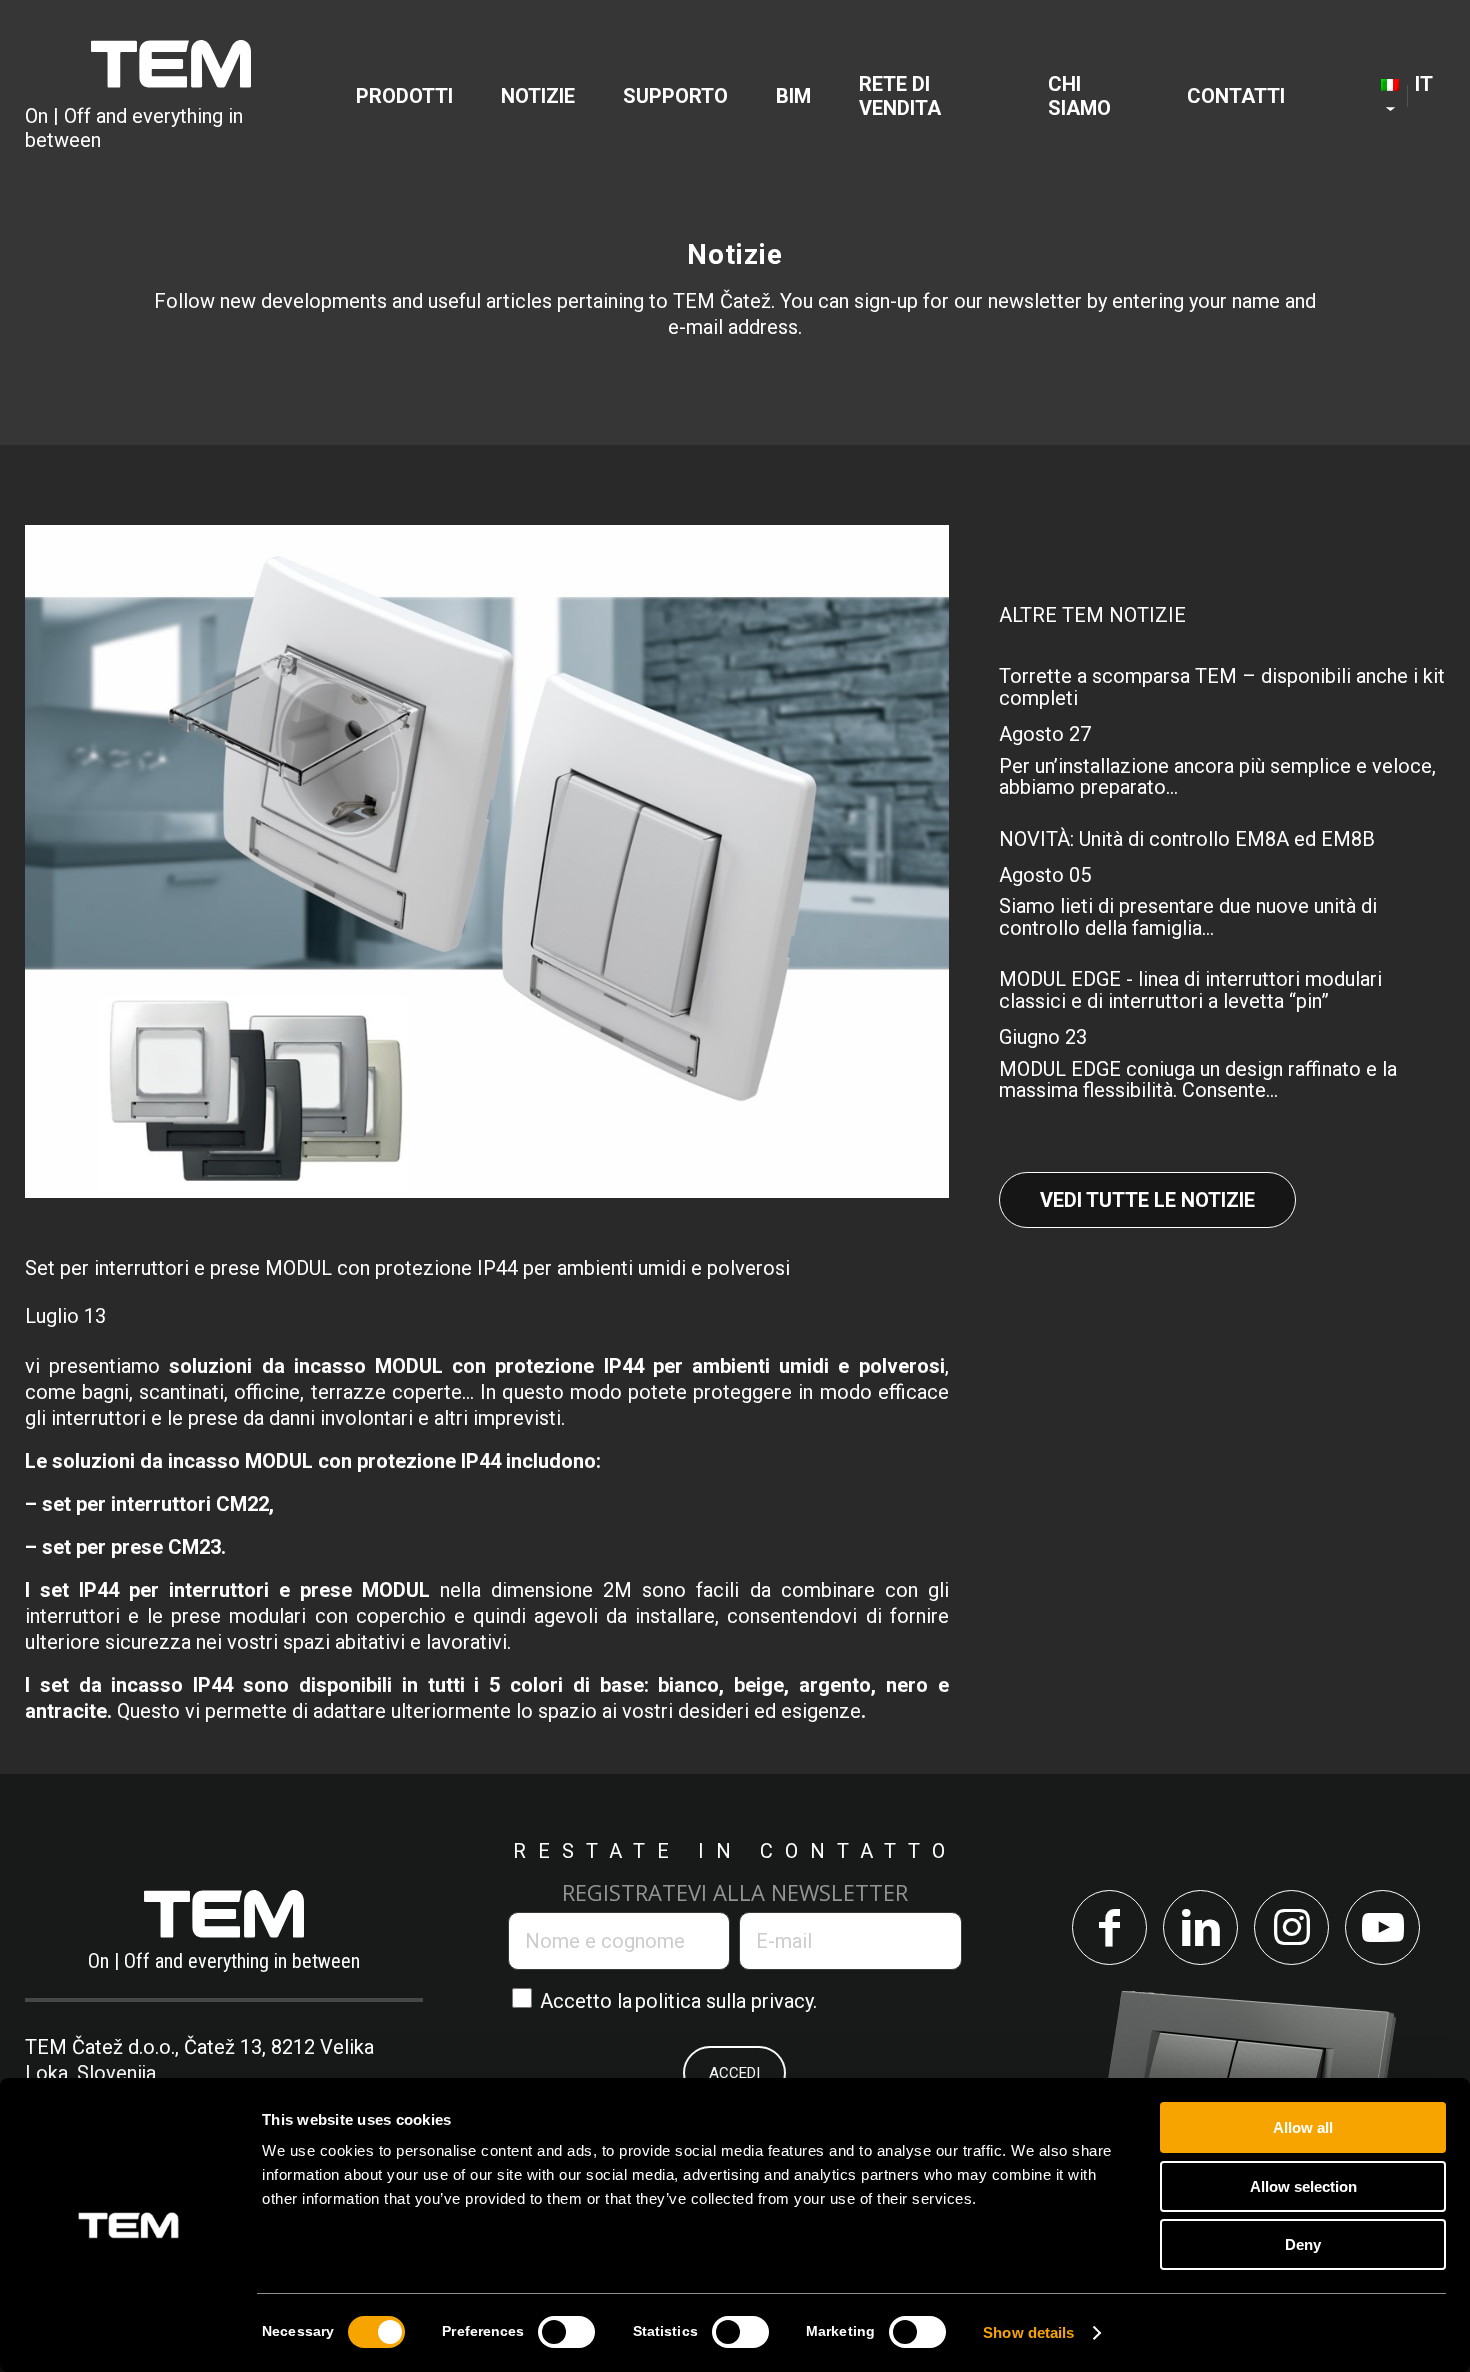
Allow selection (1303, 2186)
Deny (1303, 2244)
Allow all (1303, 2127)
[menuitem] (404, 96)
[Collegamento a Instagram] (1291, 1927)
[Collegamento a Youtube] (1382, 1927)
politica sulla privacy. (726, 2001)
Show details (1028, 2332)
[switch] (566, 2332)
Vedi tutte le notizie (1147, 1200)
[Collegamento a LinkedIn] (1200, 1927)
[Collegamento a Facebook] (1109, 1927)
